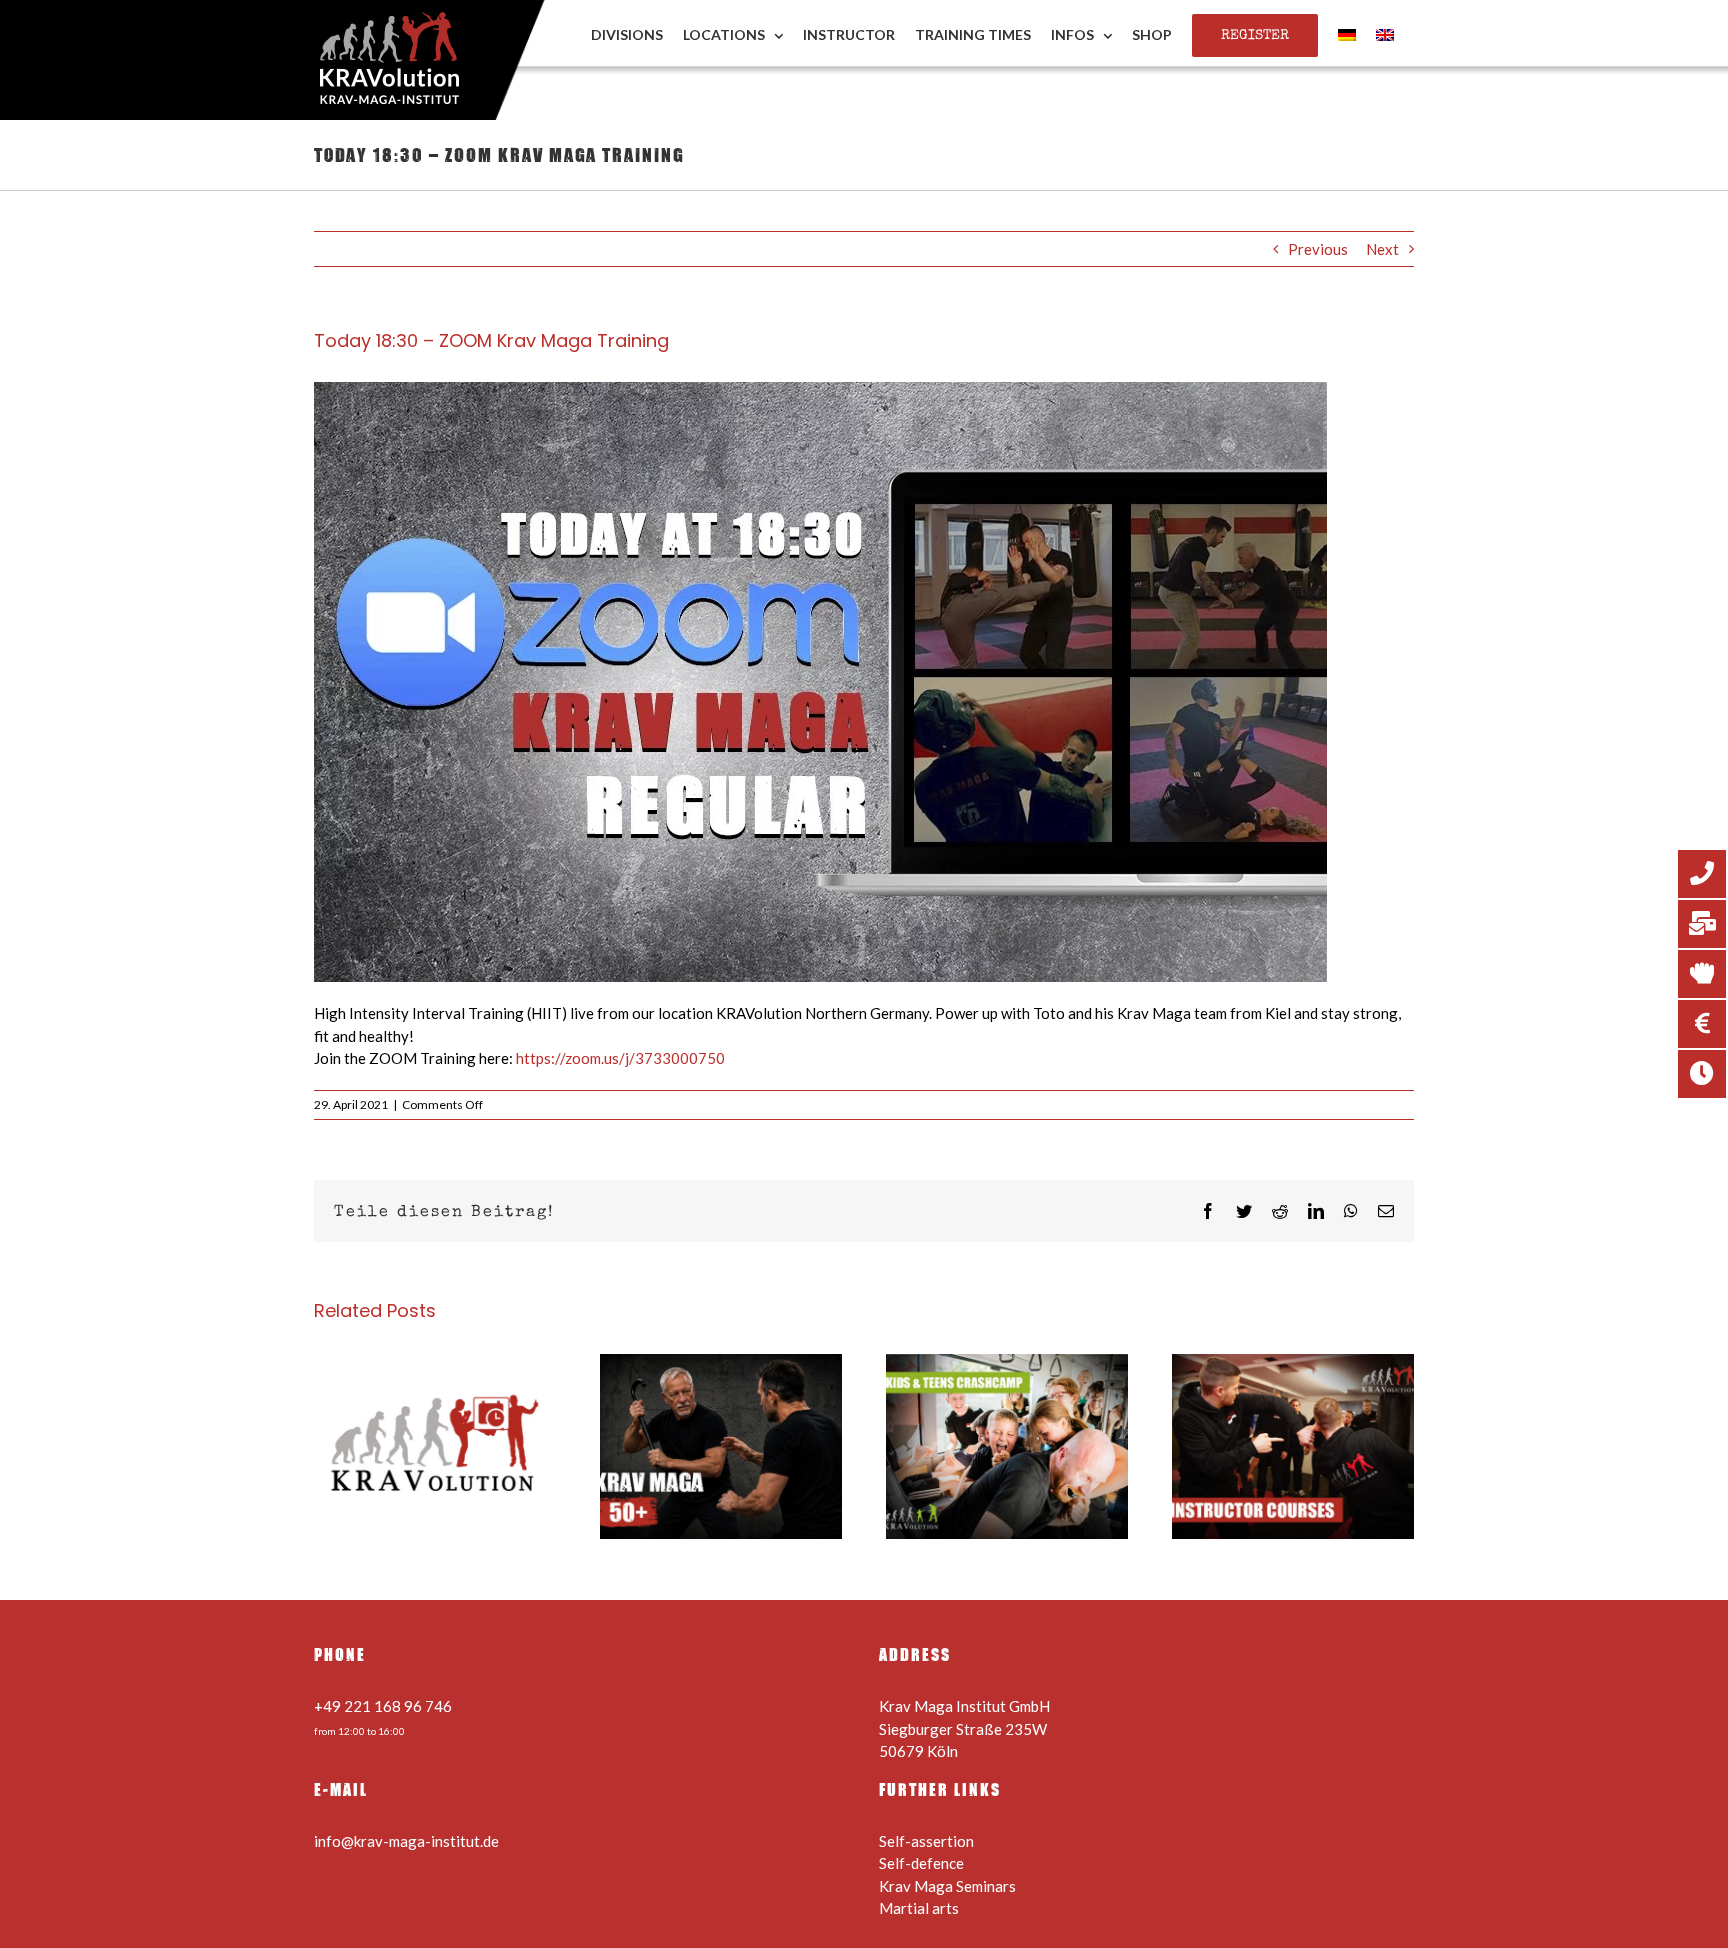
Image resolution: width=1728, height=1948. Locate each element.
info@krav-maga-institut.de (406, 1841)
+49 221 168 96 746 (383, 1706)
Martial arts (919, 1908)
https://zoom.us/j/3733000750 (620, 1058)
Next (1382, 249)
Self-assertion (926, 1841)
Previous (1318, 249)
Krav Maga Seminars (947, 1886)
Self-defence (921, 1863)
